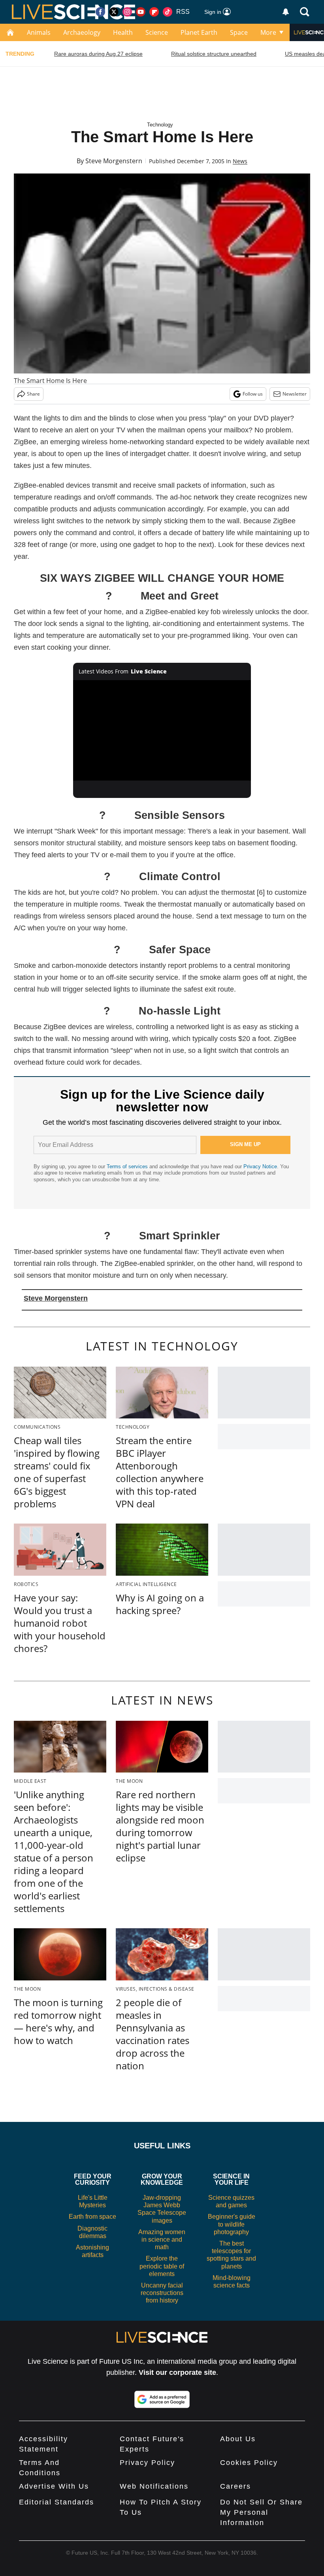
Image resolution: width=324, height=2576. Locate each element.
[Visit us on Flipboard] (154, 12)
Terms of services (128, 1166)
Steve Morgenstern (114, 161)
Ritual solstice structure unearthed (214, 54)
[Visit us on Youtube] (141, 12)
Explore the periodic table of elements (162, 2266)
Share (33, 394)
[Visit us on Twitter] (114, 12)
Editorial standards (57, 2502)
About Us (238, 2439)
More (268, 32)
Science (157, 32)
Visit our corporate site (177, 2372)
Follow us (253, 394)
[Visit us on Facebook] (100, 12)
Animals (39, 32)
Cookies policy (249, 2463)
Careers (235, 2486)
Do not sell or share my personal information (261, 2512)
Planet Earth (199, 32)
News (240, 161)
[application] (162, 730)
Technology (160, 125)
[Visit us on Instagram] (127, 12)
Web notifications (154, 2486)
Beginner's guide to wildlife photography (232, 2224)
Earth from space (92, 2217)
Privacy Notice (260, 1166)
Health (123, 32)
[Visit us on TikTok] (168, 12)
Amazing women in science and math (162, 2239)
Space (239, 32)
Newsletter (295, 394)
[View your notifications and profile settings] (286, 12)
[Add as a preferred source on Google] (162, 2399)
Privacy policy (147, 2463)
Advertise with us (54, 2486)
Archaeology (82, 32)
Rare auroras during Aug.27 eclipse (98, 54)
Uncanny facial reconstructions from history (162, 2293)
